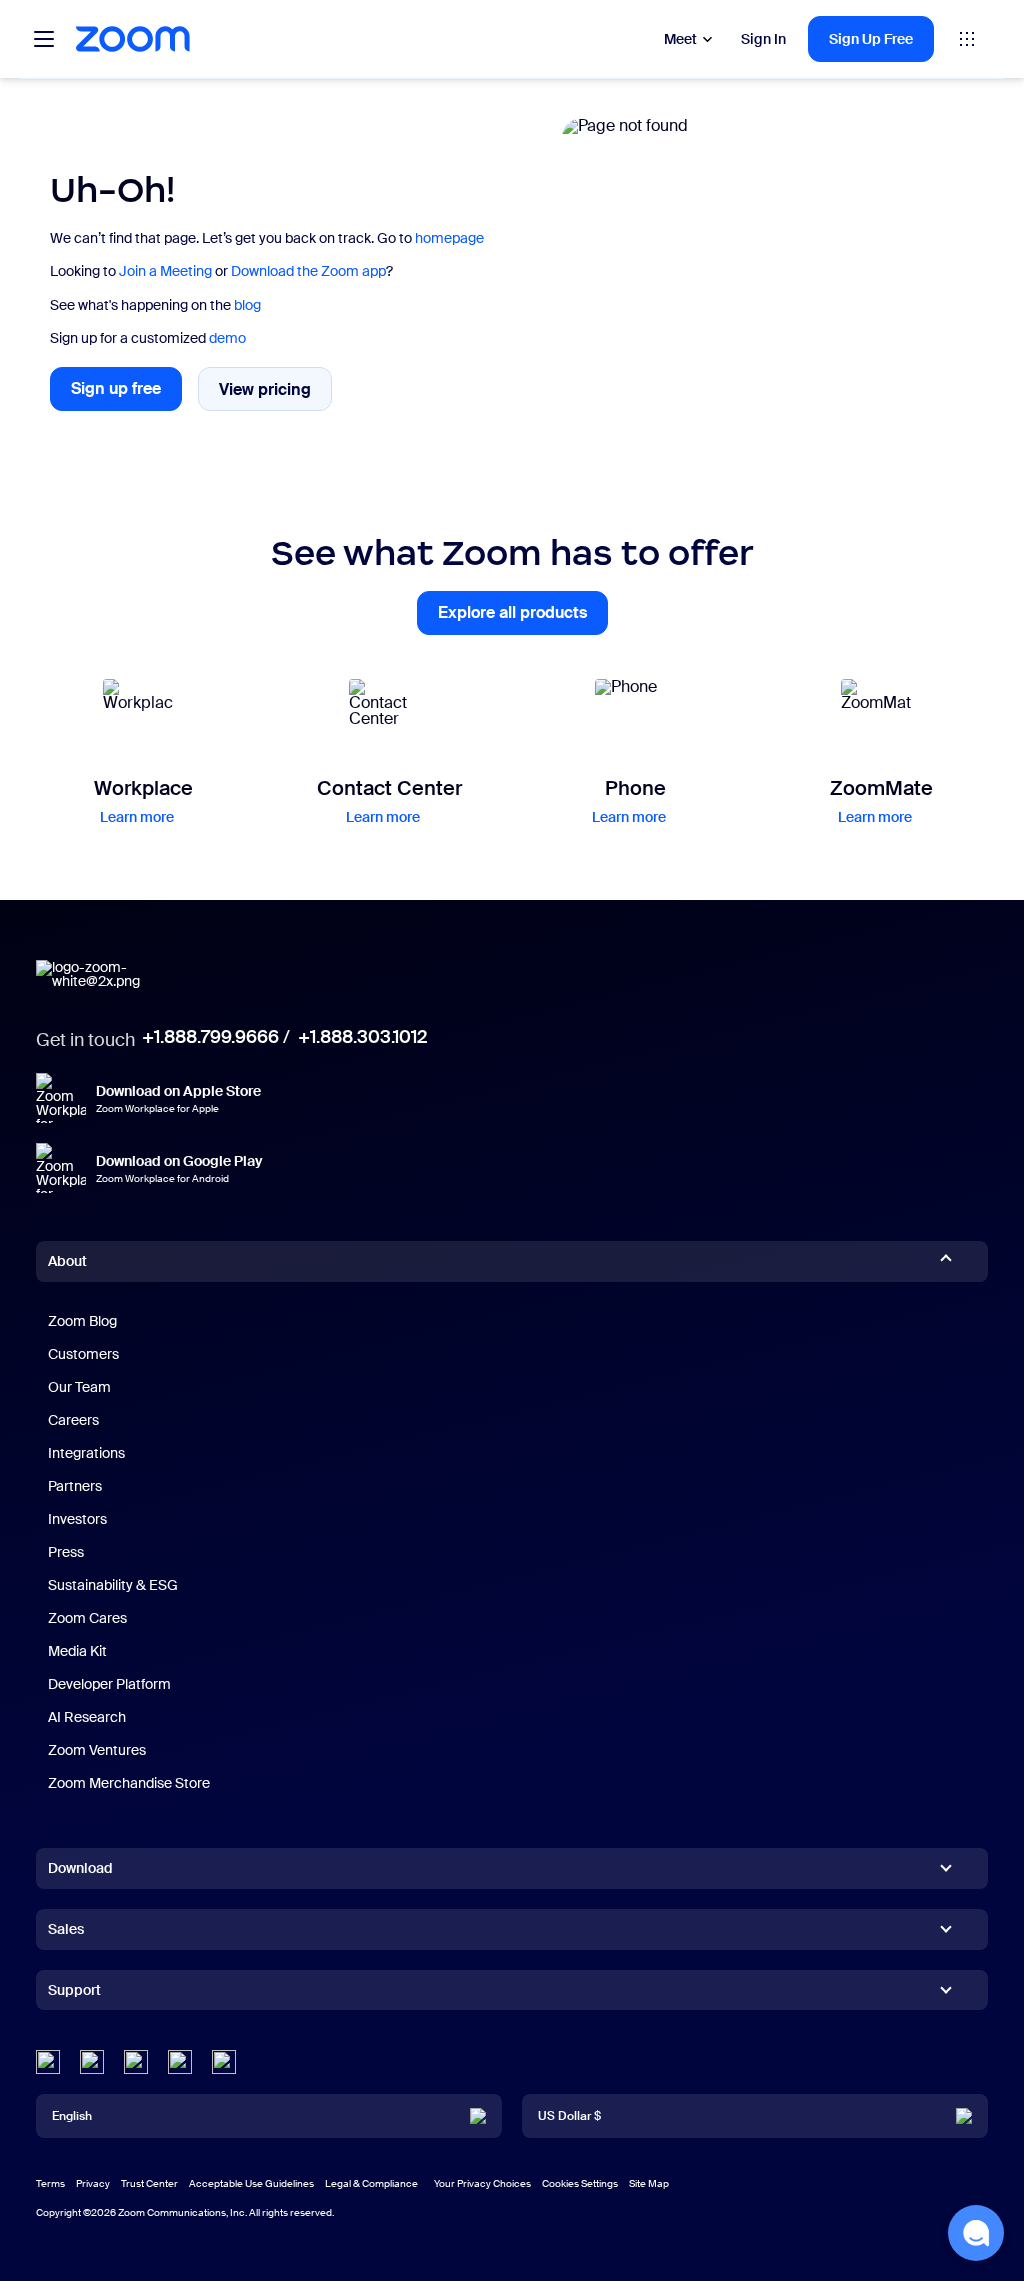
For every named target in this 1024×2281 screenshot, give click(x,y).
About (67, 1261)
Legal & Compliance (371, 2183)
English (72, 2116)
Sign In (763, 39)
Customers (83, 1354)
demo (227, 338)
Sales (66, 1929)
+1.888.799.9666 (210, 1037)
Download (80, 1868)
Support (74, 1994)
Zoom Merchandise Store (129, 1783)
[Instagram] (224, 2062)
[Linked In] (48, 2062)
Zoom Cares (87, 1618)
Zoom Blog (82, 1321)
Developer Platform (109, 1684)
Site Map (649, 2183)
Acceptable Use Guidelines (251, 2183)
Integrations (86, 1453)
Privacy (93, 2183)
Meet (680, 39)
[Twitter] (92, 2062)
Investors (77, 1519)
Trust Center (149, 2183)
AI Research (87, 1717)
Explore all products (523, 618)
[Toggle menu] (44, 39)
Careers (73, 1420)
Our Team (79, 1387)
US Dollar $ (569, 2116)
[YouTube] (136, 2062)
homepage (449, 238)
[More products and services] (967, 39)
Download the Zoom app (308, 271)
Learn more (137, 817)
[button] (976, 2233)
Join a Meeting (165, 271)
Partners (75, 1486)
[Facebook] (180, 2062)
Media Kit (77, 1651)
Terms (50, 2183)
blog (247, 305)
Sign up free (126, 394)
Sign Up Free (871, 39)
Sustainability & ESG (113, 1585)
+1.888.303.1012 (362, 1037)
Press (66, 1552)
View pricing (275, 394)
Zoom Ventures (97, 1750)
